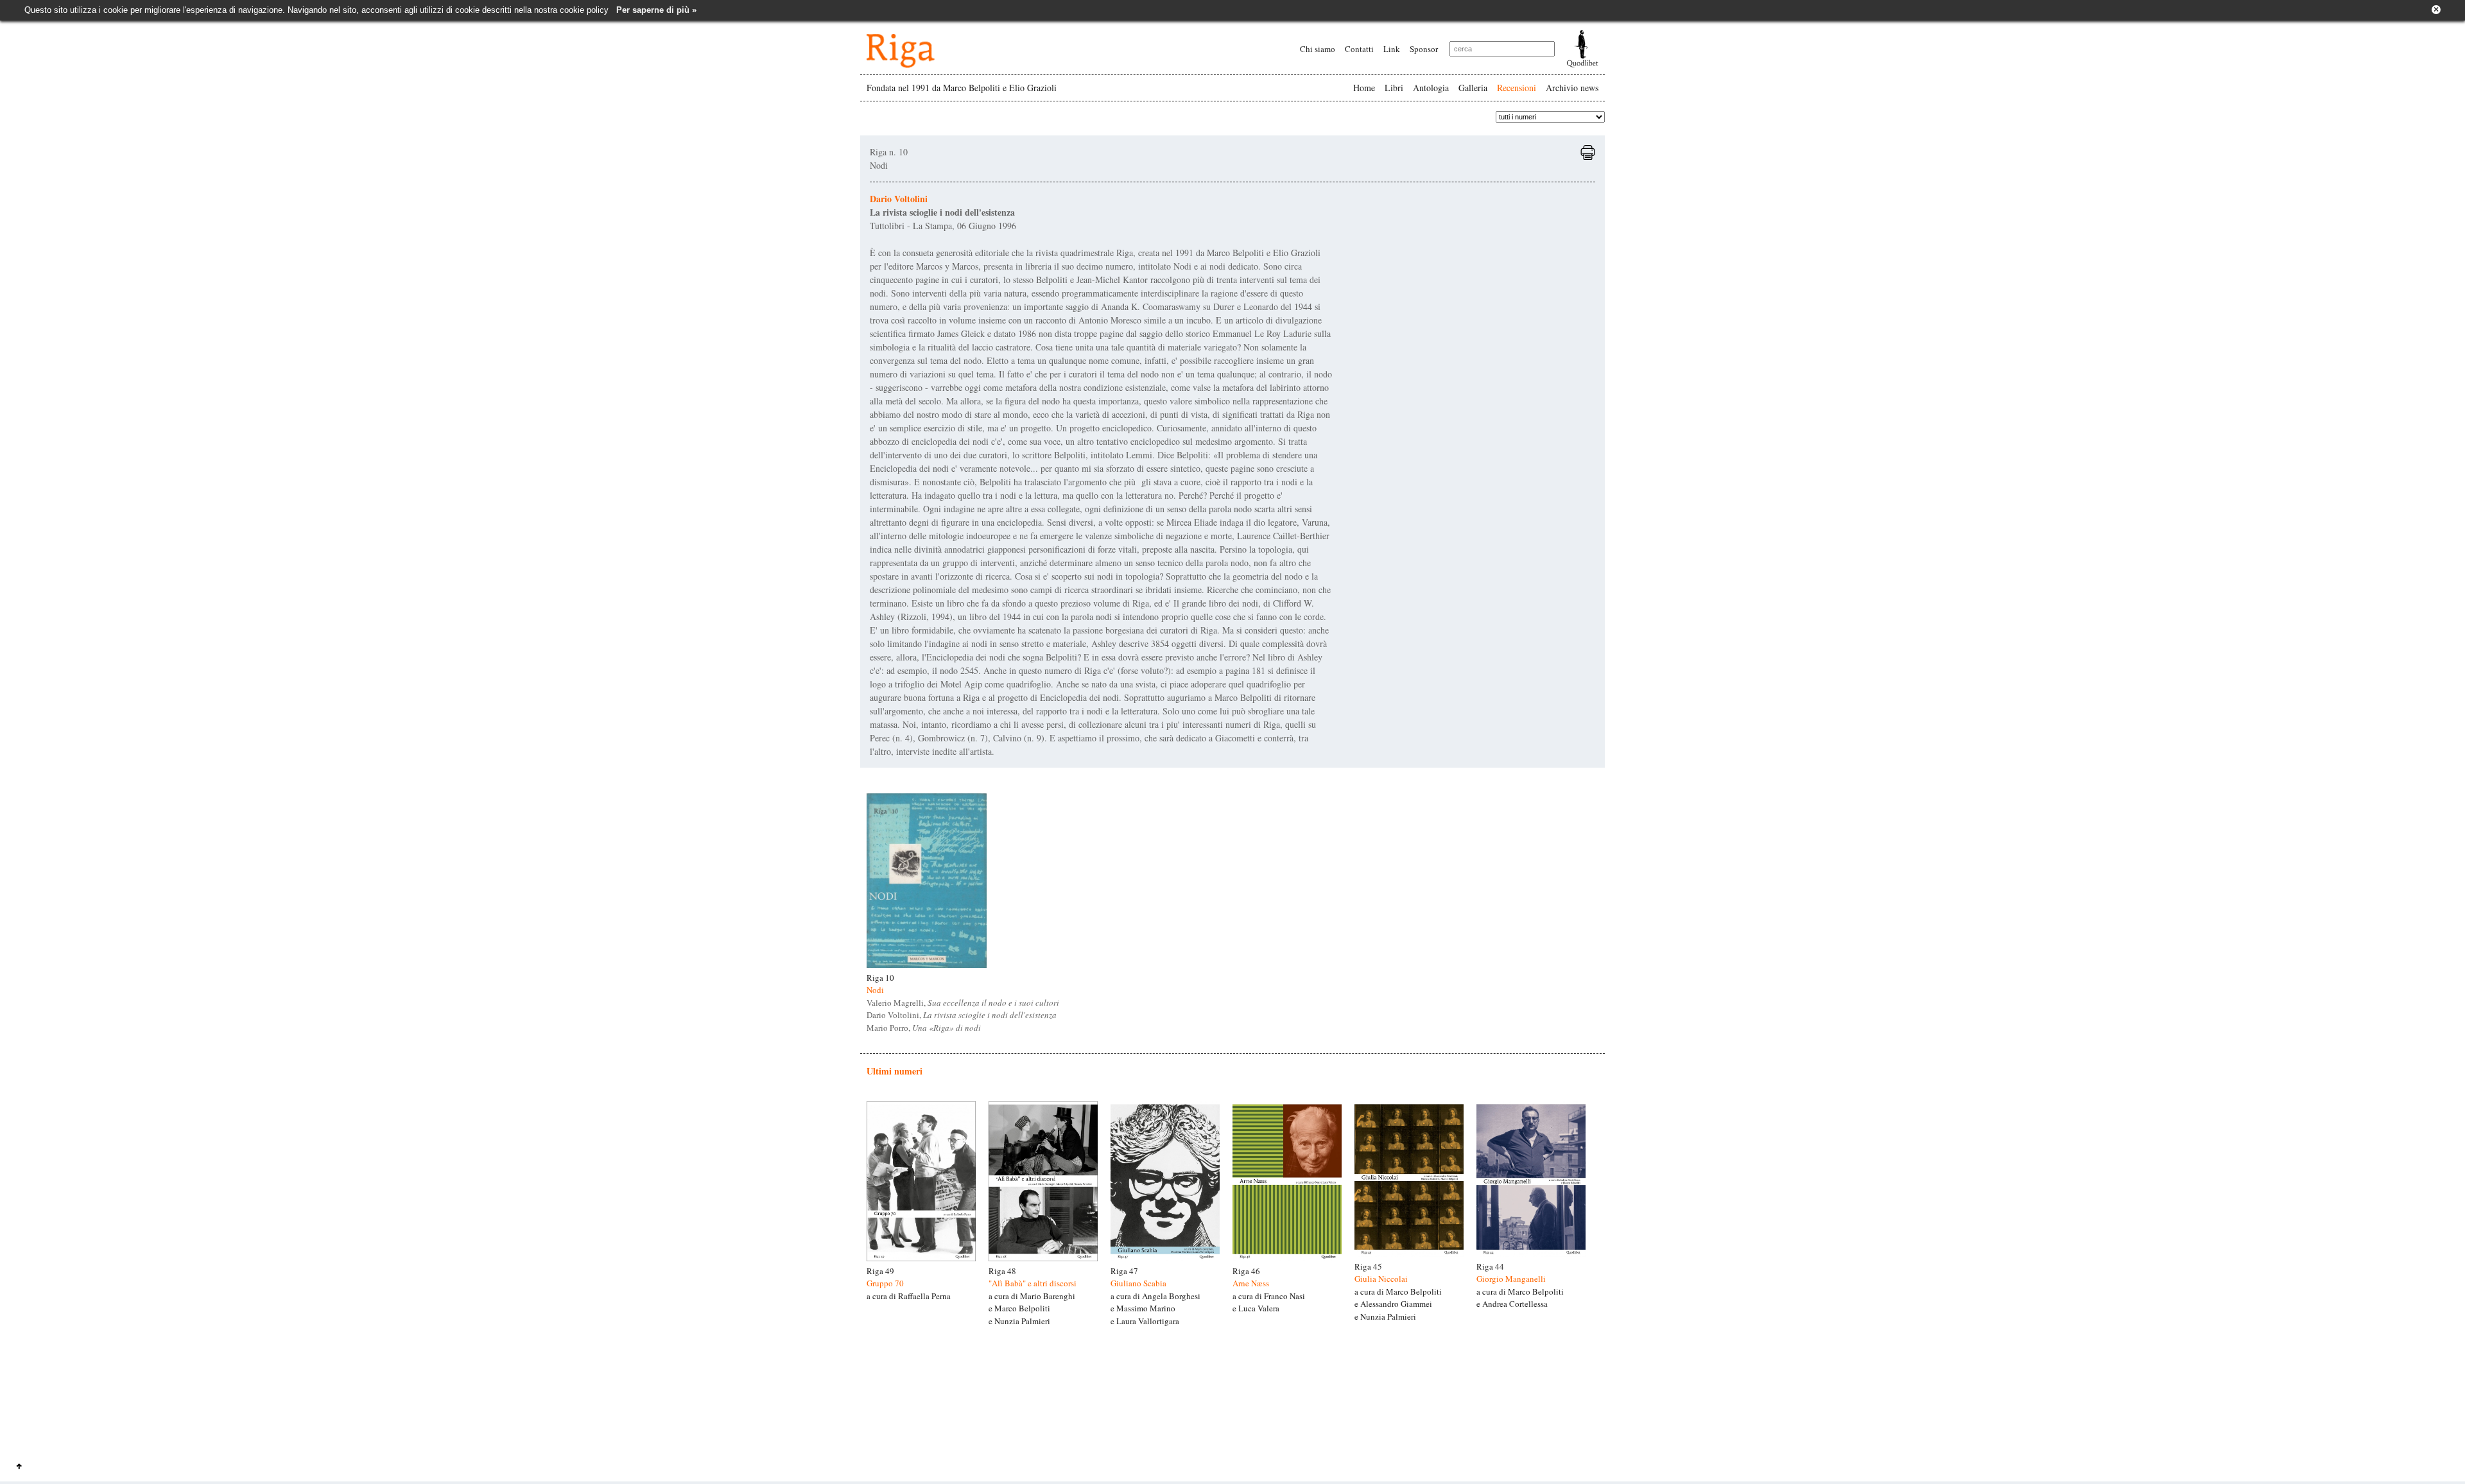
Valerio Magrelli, (963, 1003)
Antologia (1431, 88)
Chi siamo (1318, 49)
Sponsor (1424, 49)
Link (1392, 49)
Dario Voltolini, (962, 1015)
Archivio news (1572, 88)
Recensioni (1517, 88)
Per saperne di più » (656, 10)
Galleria (1473, 88)
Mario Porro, (924, 1028)
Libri (1394, 88)
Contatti (1359, 49)
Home (1364, 88)
